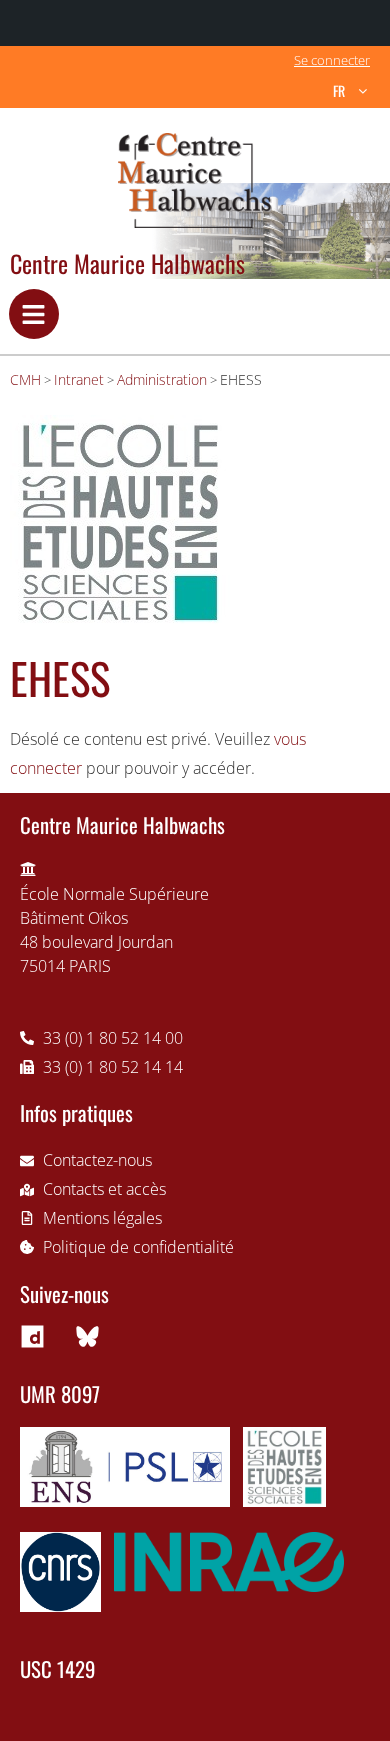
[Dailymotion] (32, 1337)
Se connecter (332, 60)
